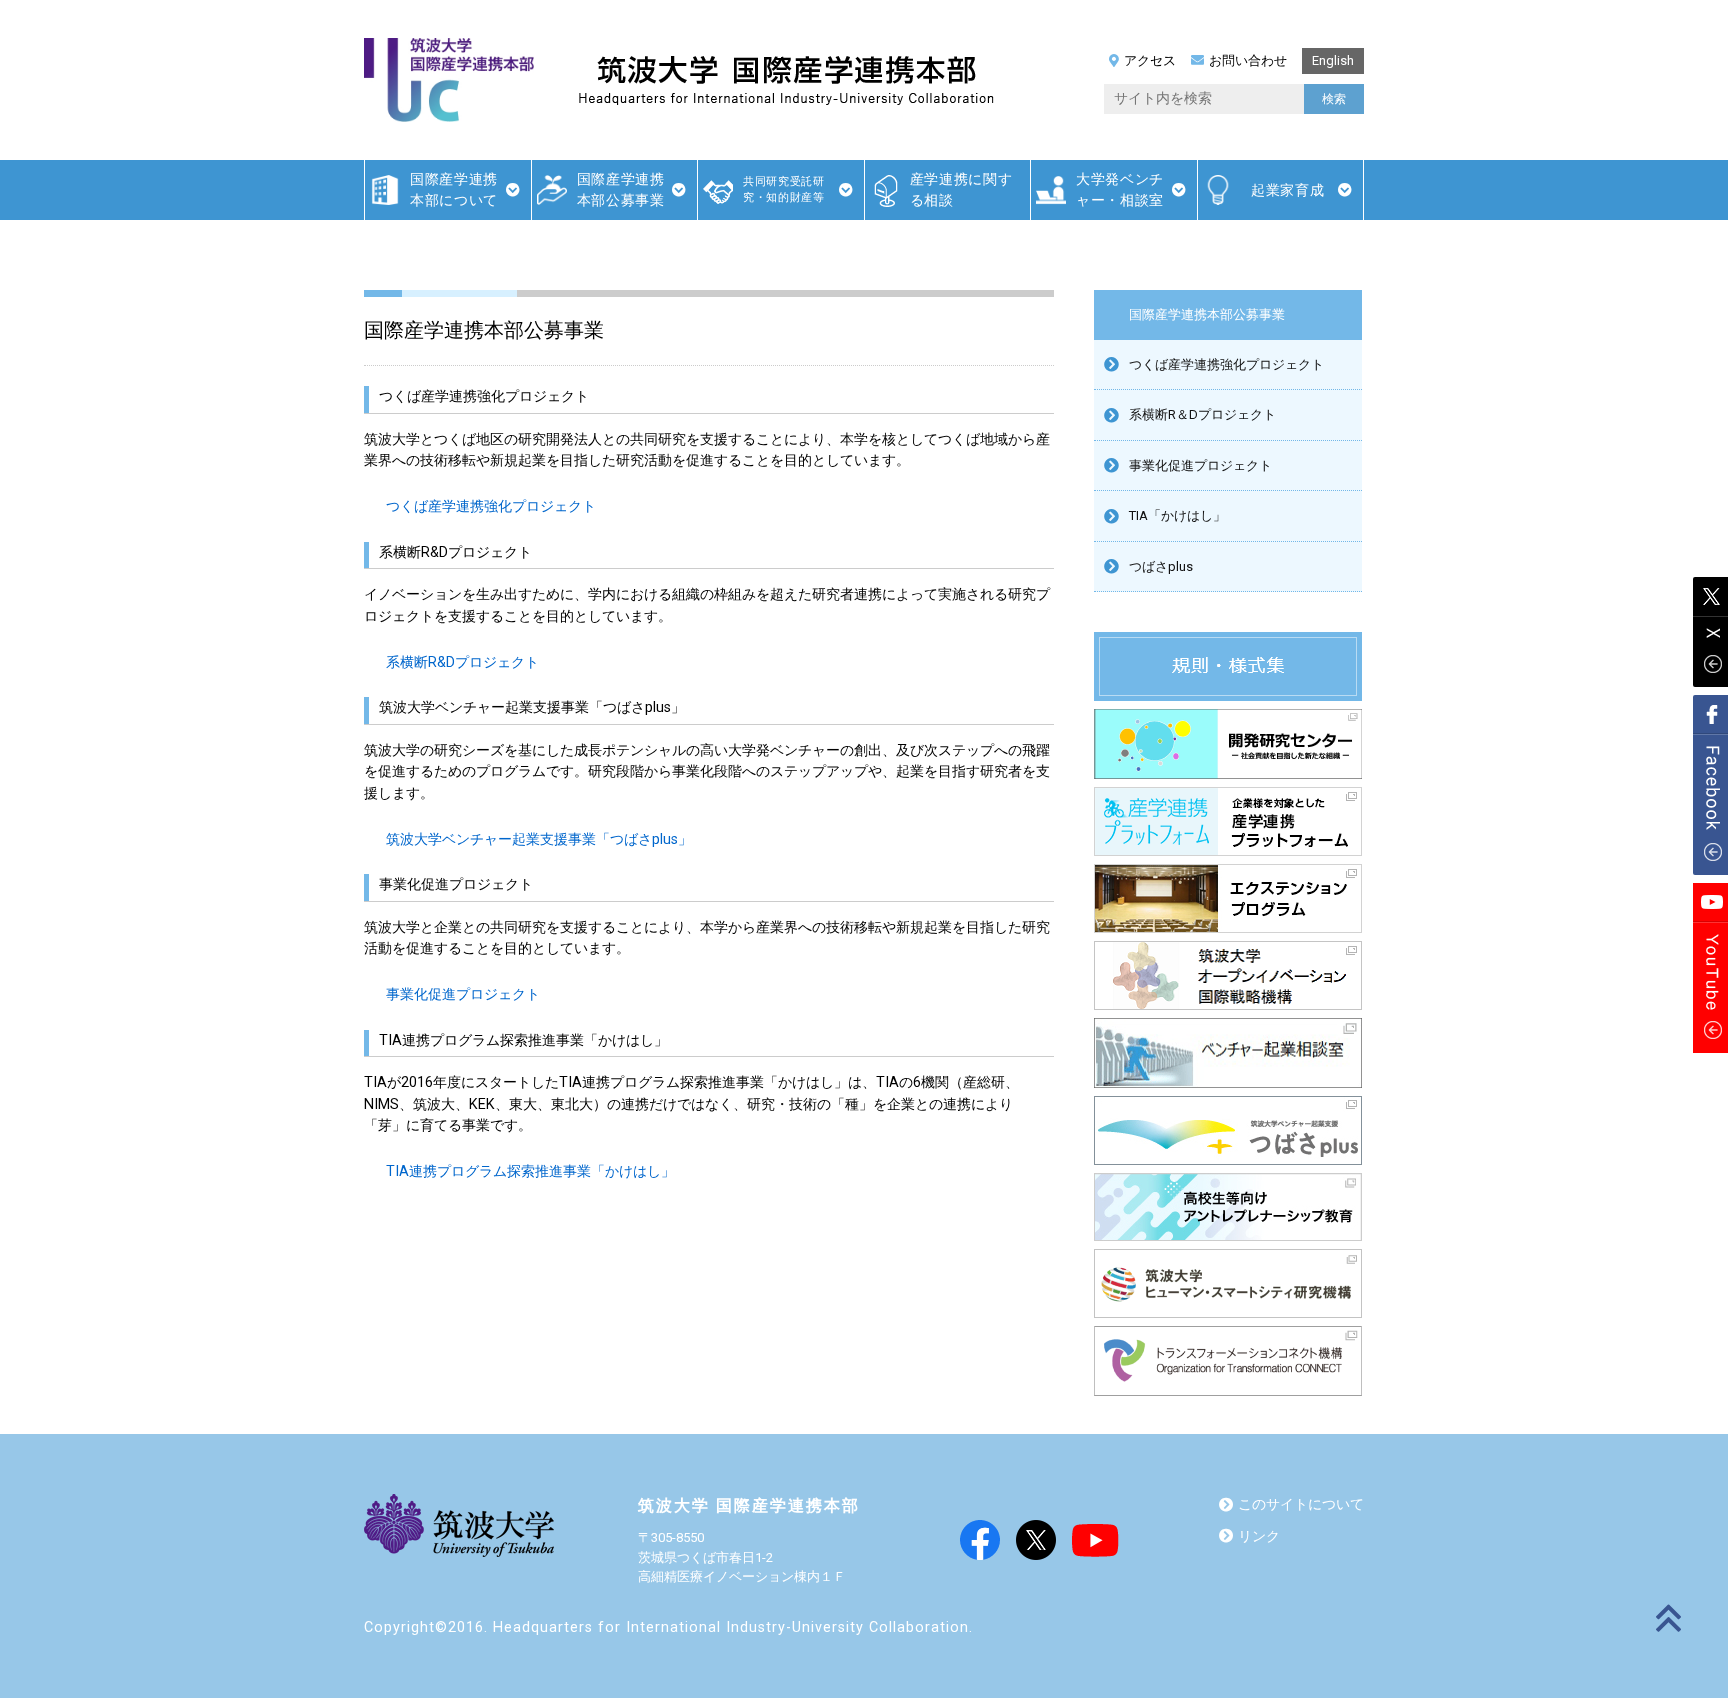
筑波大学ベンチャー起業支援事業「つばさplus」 (539, 839)
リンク (1259, 1536)
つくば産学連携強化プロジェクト (491, 506)
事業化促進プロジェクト (463, 994)
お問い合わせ (1248, 60)
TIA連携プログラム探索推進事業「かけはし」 (530, 1171)
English (1333, 60)
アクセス (1150, 60)
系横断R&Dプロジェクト (462, 662)
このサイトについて (1301, 1504)
